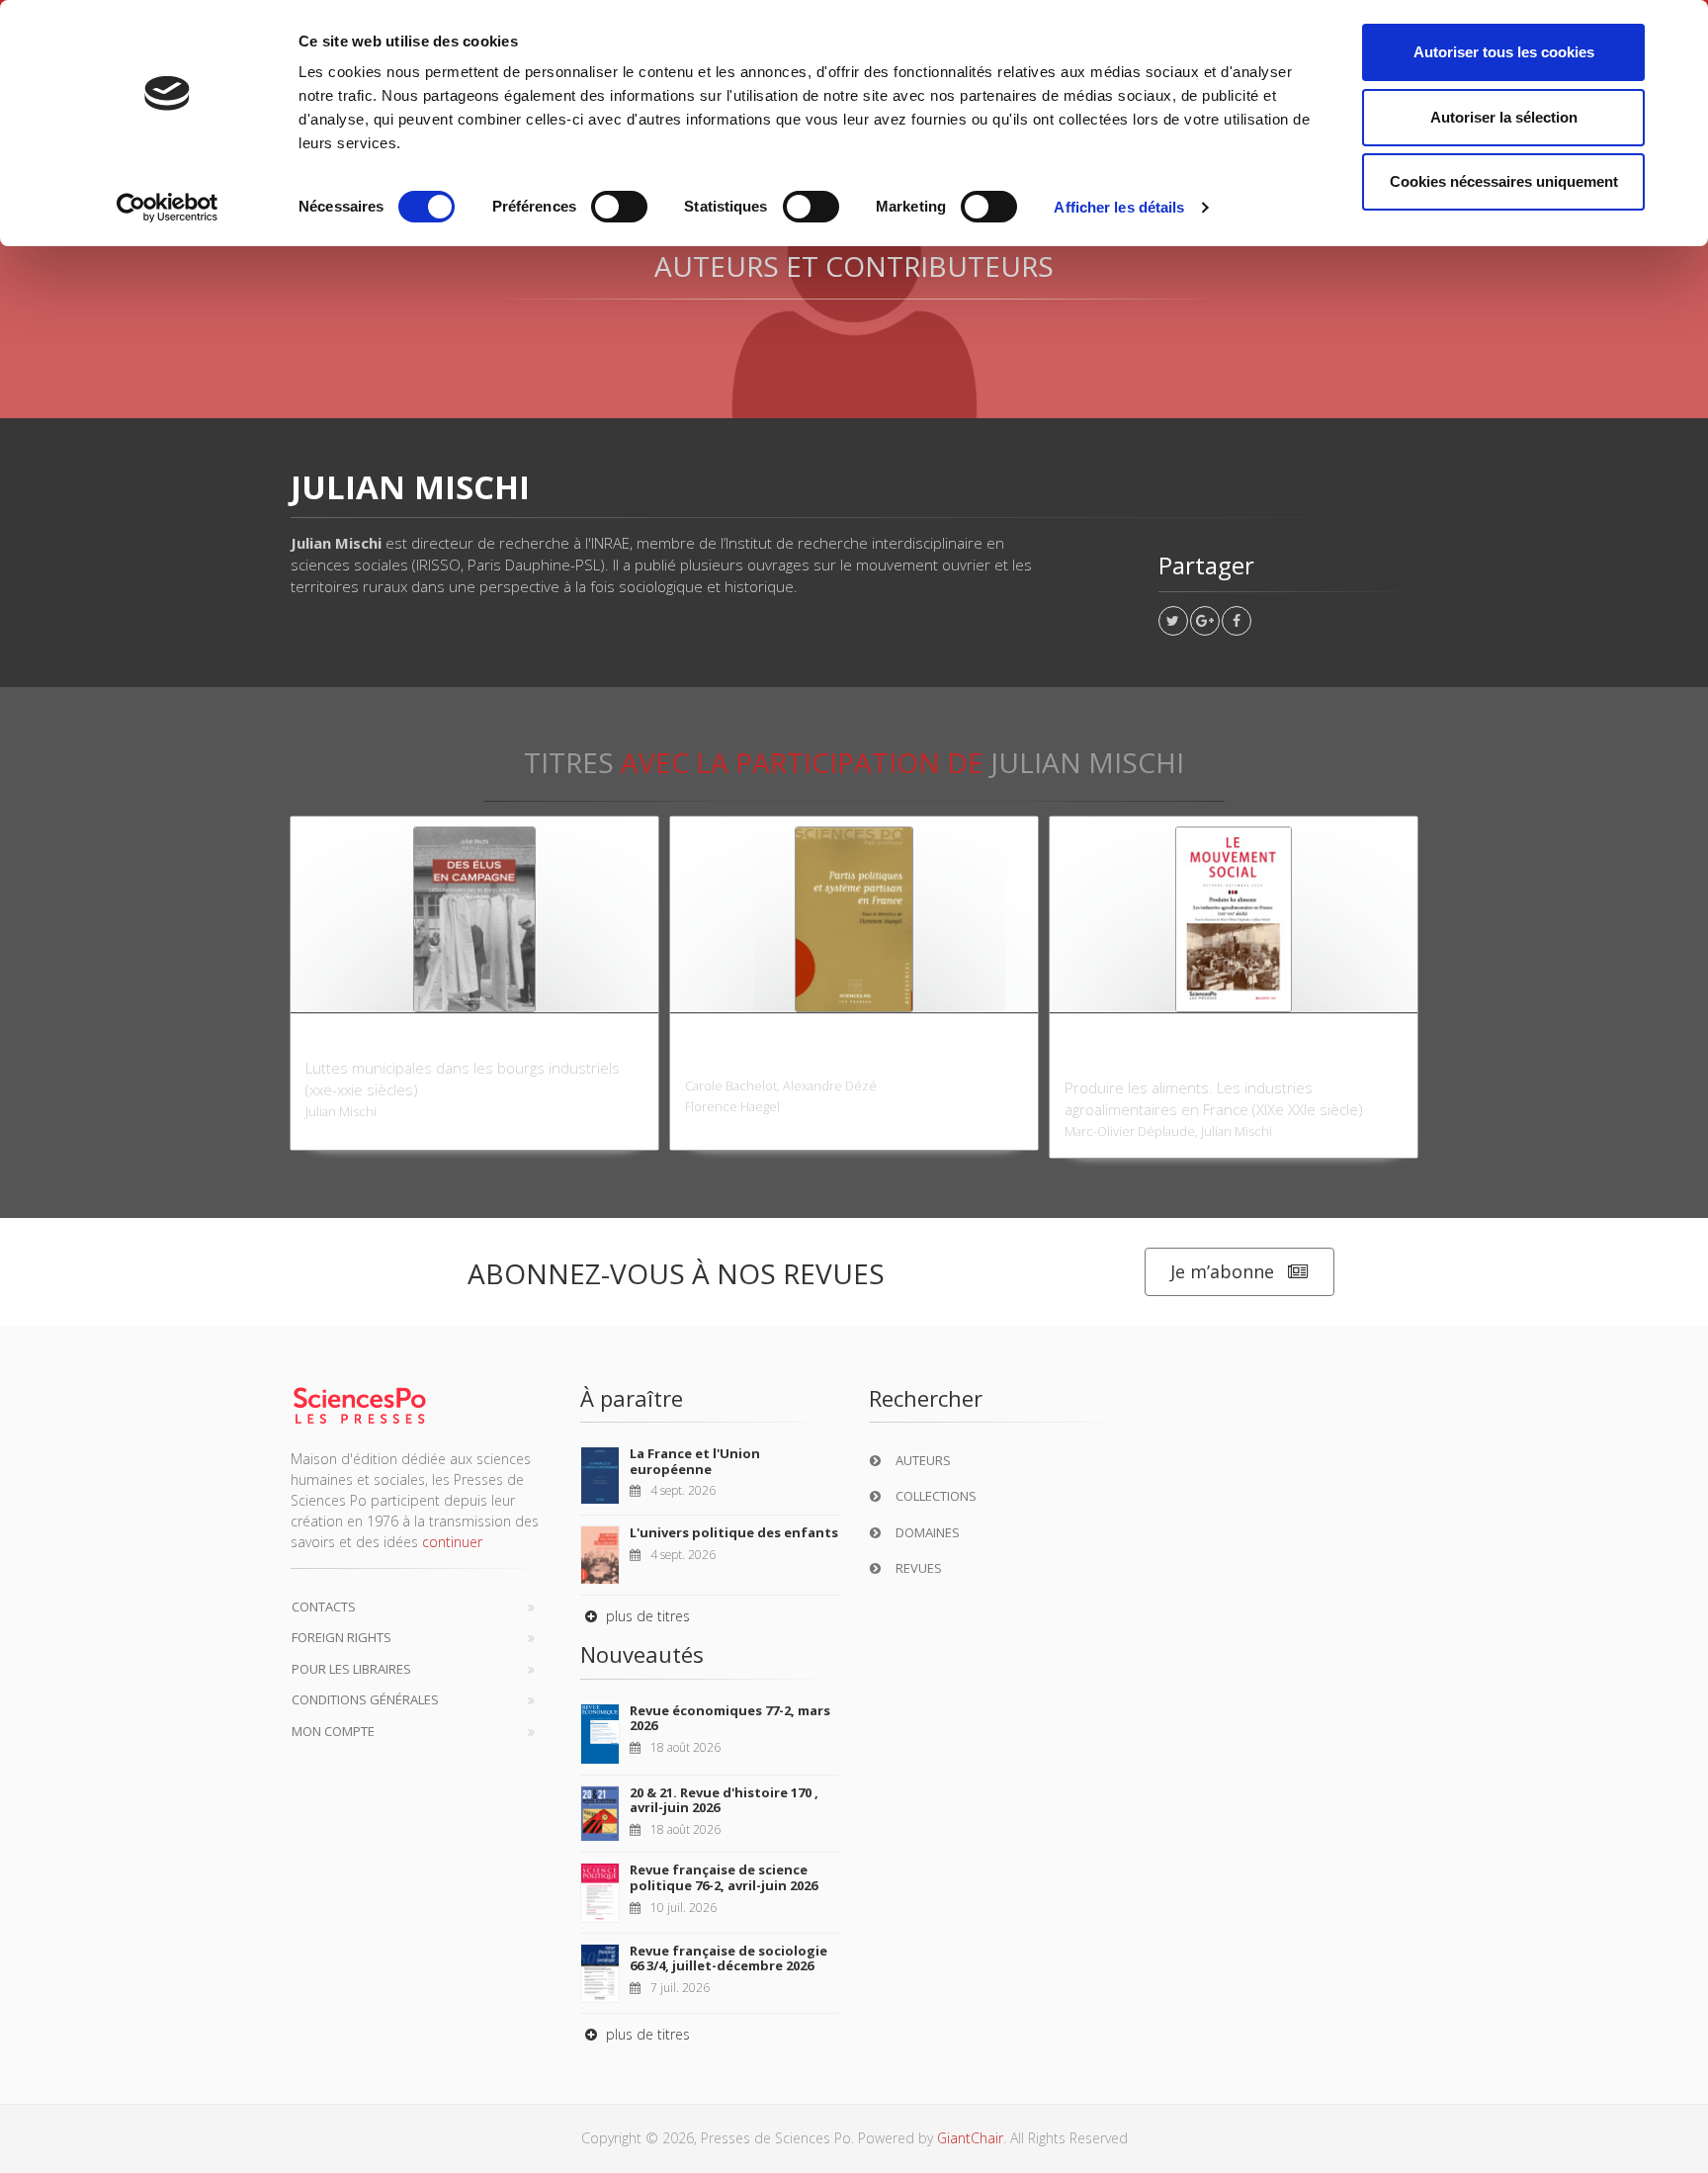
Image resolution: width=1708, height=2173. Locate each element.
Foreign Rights (342, 1637)
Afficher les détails (1119, 207)
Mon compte (333, 1731)
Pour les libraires (351, 1669)
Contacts (324, 1607)
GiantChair (970, 2138)
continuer (452, 1542)
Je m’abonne (1222, 1271)
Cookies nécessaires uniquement (1504, 181)
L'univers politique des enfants (734, 1532)
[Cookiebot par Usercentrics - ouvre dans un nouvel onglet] (168, 208)
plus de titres (646, 1616)
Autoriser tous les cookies (1504, 52)
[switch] (619, 207)
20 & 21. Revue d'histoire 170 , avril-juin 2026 (724, 1800)
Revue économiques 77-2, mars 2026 (730, 1718)
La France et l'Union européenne (695, 1461)
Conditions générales (365, 1699)
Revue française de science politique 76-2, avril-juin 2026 (724, 1877)
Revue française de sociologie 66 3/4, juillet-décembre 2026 (728, 1958)
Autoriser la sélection (1504, 117)
